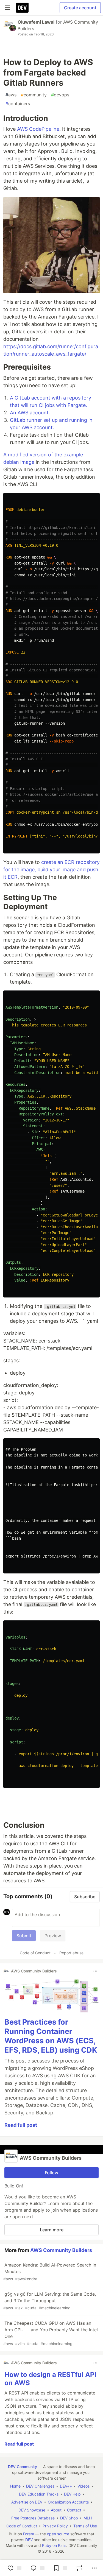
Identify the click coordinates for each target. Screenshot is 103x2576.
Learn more (52, 2230)
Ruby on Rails (54, 2545)
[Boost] (79, 2568)
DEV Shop (69, 2518)
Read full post (21, 2125)
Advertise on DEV (27, 2502)
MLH (88, 2518)
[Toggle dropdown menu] (95, 1971)
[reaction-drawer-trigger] (14, 2568)
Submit (24, 1936)
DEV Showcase (32, 2510)
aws (11, 95)
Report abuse (71, 1953)
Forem (29, 2534)
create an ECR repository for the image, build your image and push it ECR (51, 870)
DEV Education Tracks (39, 2494)
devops (60, 95)
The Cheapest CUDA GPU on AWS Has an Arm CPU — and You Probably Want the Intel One (51, 2333)
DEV (29, 2540)
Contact (74, 2510)
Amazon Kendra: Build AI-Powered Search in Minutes (50, 2272)
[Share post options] (94, 2568)
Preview (53, 1936)
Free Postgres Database (33, 2518)
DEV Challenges (40, 2486)
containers (18, 104)
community (34, 95)
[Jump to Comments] (37, 2568)
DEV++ (66, 2486)
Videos (83, 2486)
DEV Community (23, 2467)
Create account (80, 8)
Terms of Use (85, 2526)
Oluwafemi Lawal (36, 22)
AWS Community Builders (61, 2250)
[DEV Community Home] (22, 8)
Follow (51, 2173)
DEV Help (72, 2494)
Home (15, 2486)
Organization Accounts (68, 2502)
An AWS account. (30, 413)
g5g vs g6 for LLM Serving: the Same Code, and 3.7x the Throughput (50, 2301)
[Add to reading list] (60, 2568)
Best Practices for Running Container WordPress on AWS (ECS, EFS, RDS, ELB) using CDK (51, 2036)
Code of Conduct (35, 1953)
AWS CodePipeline (38, 129)
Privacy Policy (55, 2526)
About (56, 2510)
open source (58, 2534)
